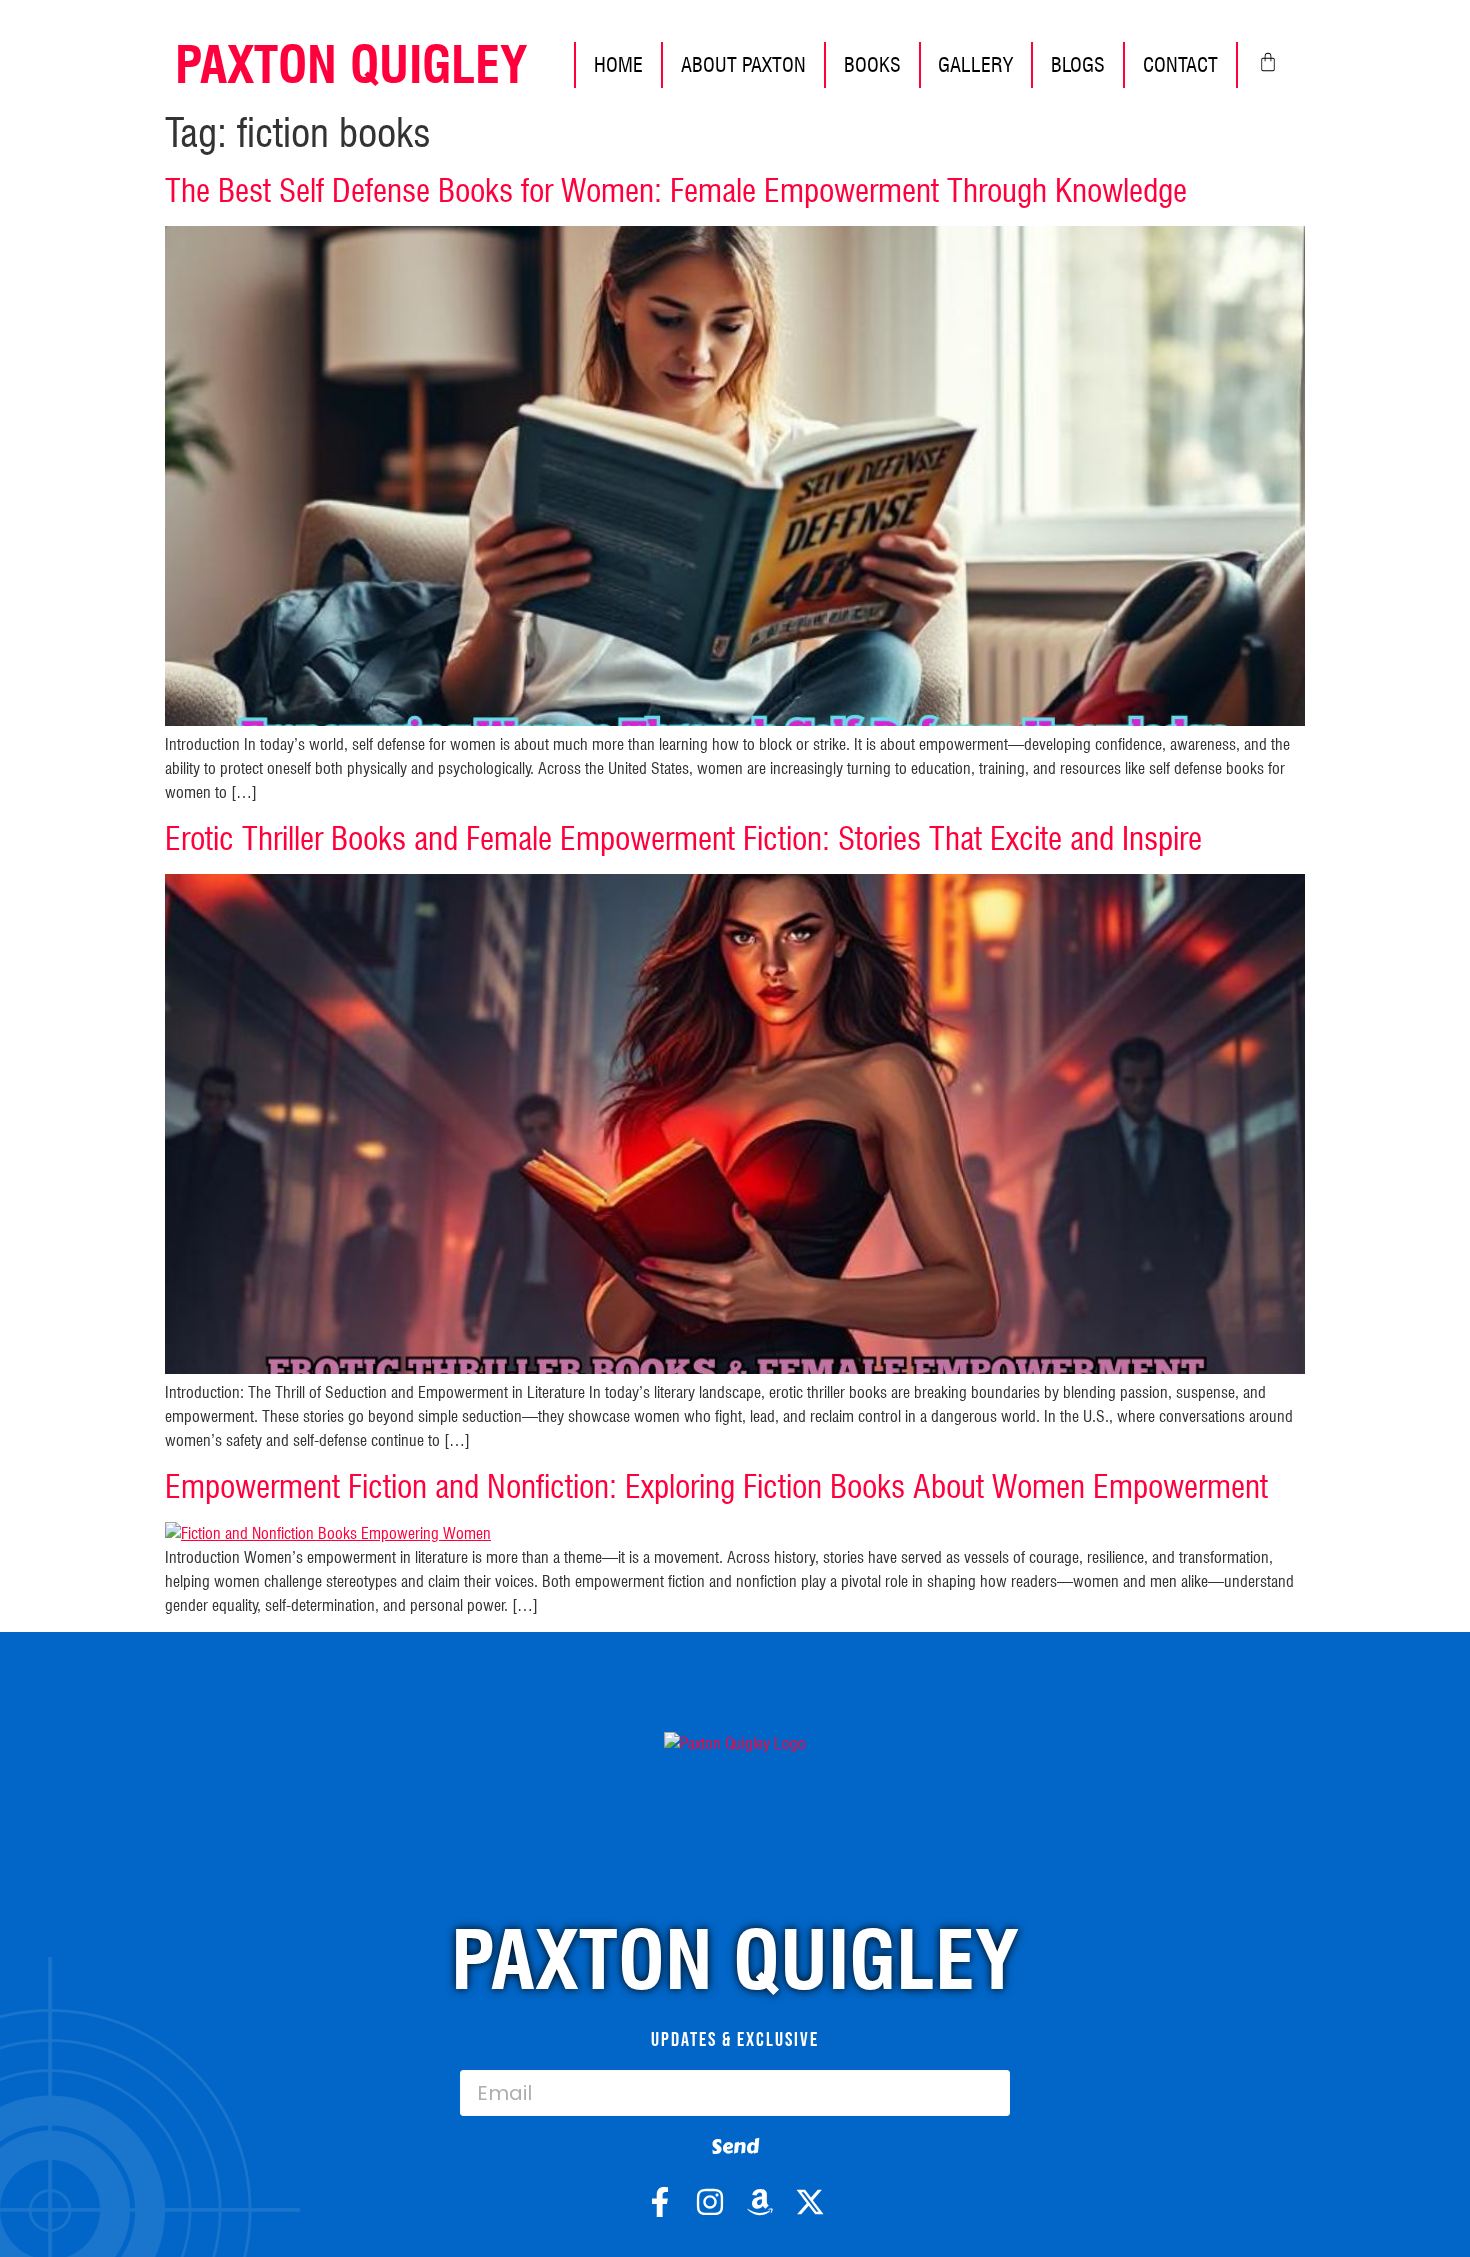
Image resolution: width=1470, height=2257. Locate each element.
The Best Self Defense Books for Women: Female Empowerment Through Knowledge (676, 190)
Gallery (975, 65)
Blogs (1078, 65)
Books (872, 65)
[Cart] (1268, 62)
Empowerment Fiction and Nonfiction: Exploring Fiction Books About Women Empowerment (716, 1486)
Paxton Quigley (351, 65)
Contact (1180, 65)
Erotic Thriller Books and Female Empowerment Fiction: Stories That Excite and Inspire (683, 838)
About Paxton (743, 65)
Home (618, 65)
